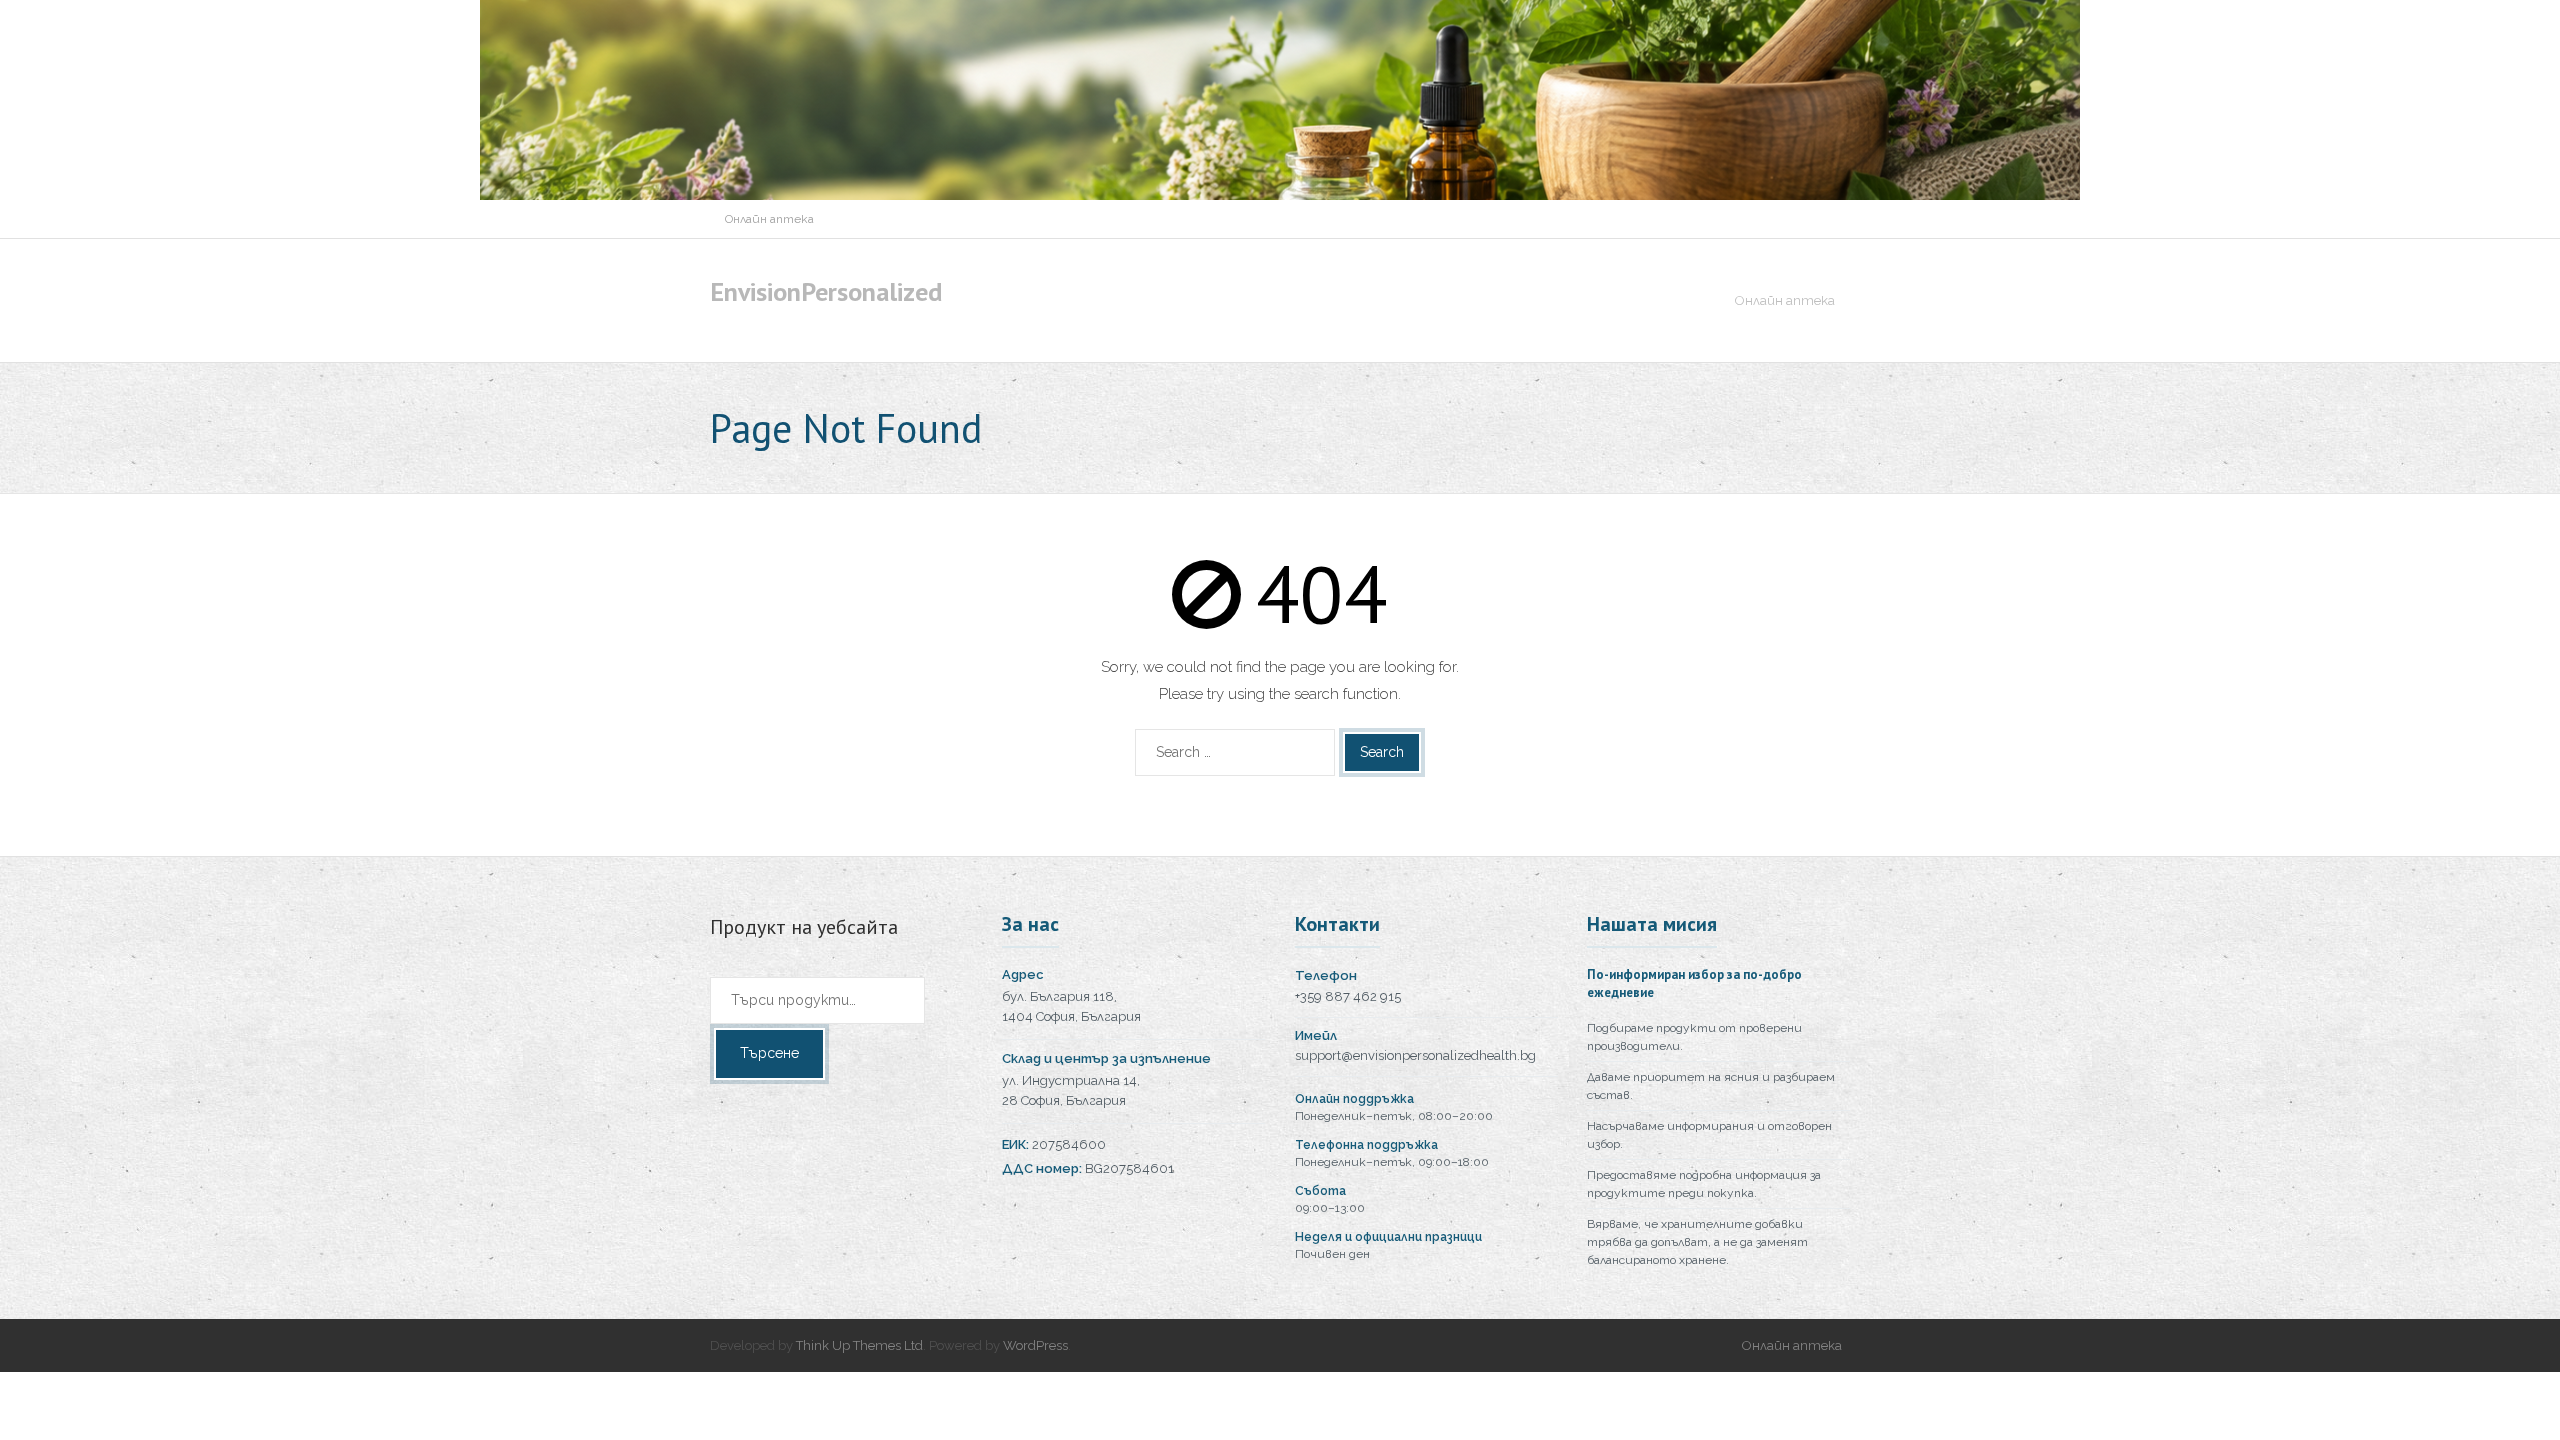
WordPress (1035, 1345)
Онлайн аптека (769, 219)
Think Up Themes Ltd (859, 1345)
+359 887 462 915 (1348, 996)
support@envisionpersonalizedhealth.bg (1415, 1055)
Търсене (769, 1053)
